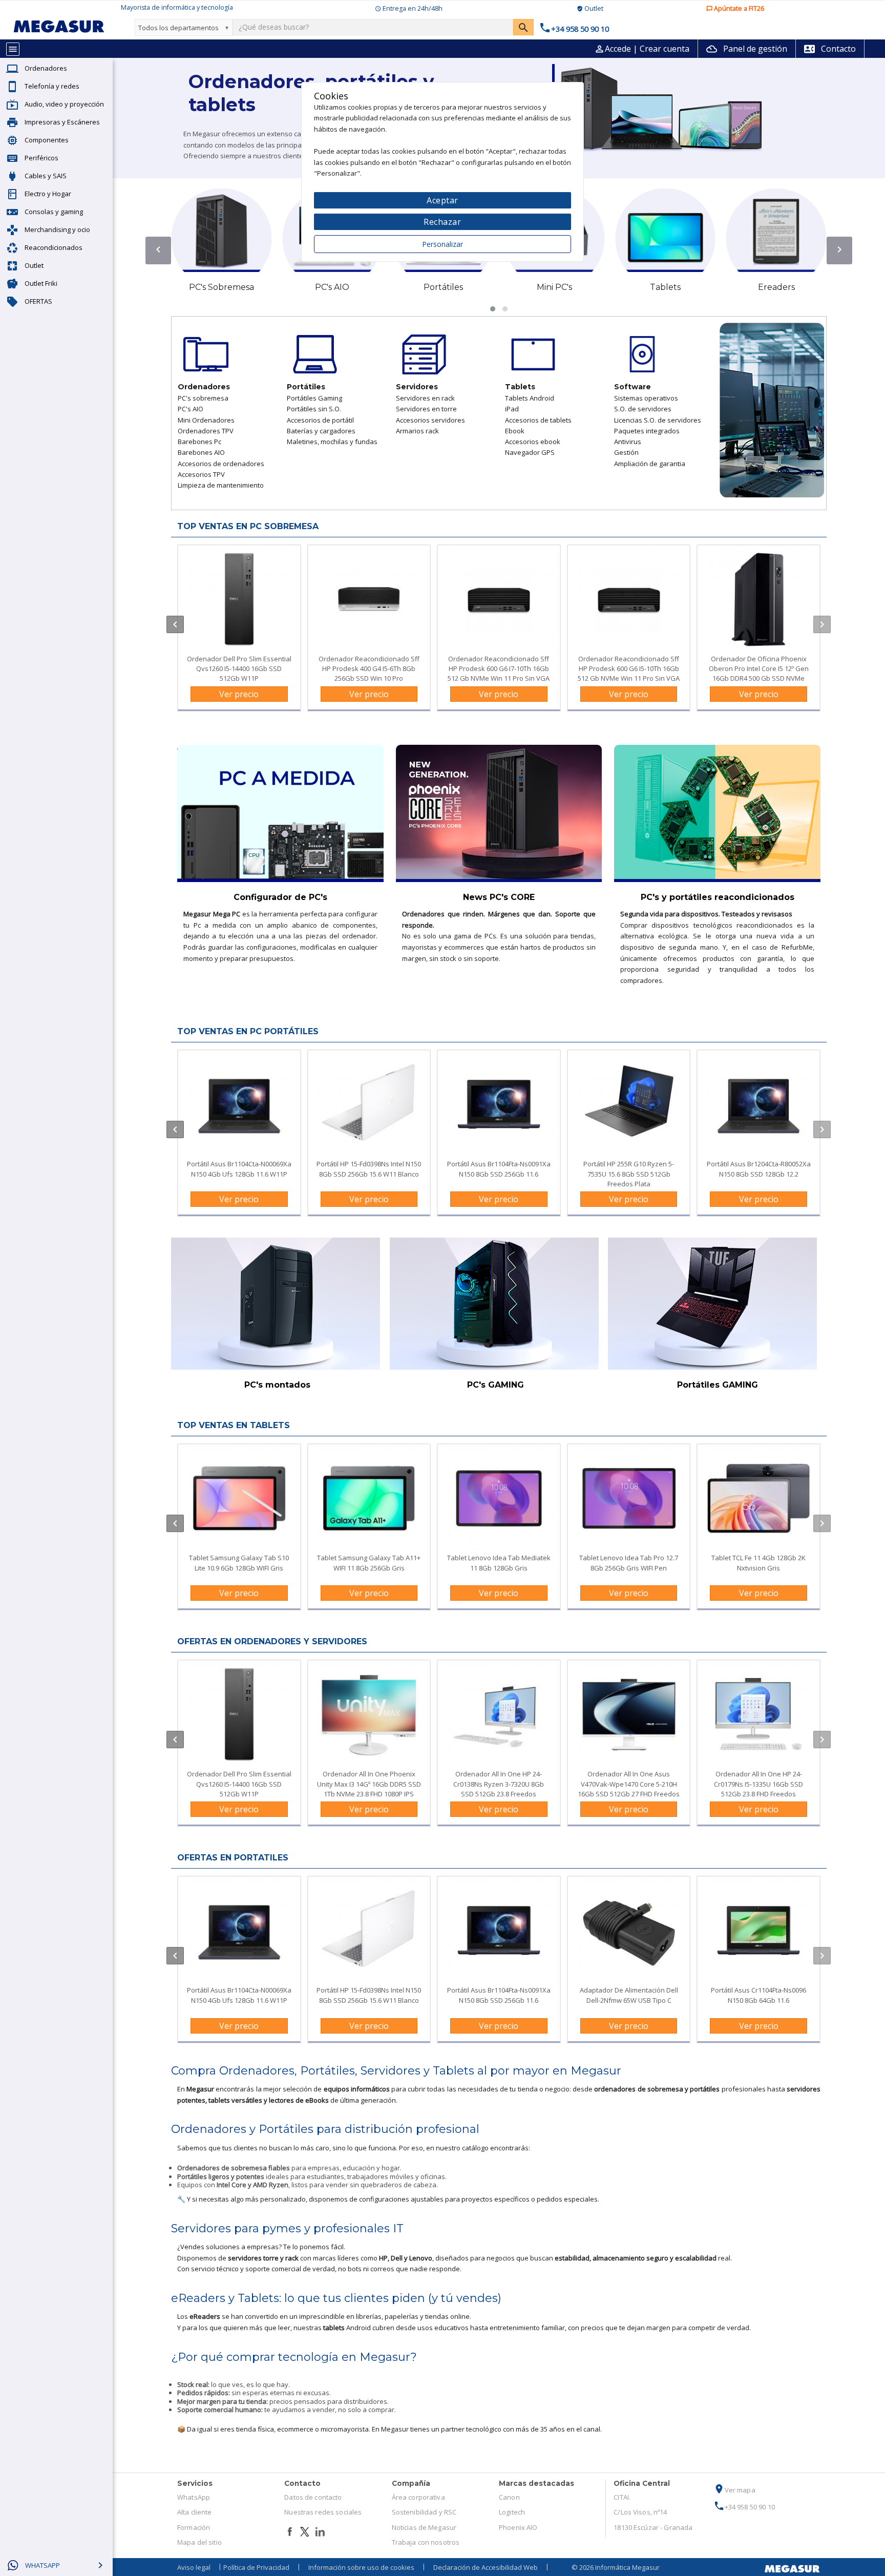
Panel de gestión (747, 49)
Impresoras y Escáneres (62, 122)
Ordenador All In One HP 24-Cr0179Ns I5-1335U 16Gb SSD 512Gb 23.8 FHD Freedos (758, 1784)
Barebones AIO (201, 452)
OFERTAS (38, 301)
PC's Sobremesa (222, 287)
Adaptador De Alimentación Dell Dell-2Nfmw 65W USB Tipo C (629, 1995)
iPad (512, 409)
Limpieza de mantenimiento (221, 485)
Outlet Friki (41, 283)
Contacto (830, 49)
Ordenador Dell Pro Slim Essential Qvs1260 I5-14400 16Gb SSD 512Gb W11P (239, 668)
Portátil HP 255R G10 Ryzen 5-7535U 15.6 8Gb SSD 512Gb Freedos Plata (629, 1174)
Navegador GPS (530, 452)
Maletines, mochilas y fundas (332, 442)
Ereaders (776, 287)
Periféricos (41, 158)
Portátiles (443, 287)
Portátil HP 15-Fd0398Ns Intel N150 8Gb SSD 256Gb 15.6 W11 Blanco (369, 1169)
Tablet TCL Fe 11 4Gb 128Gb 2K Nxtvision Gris (758, 1563)
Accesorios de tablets (538, 420)
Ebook (515, 431)
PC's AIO (332, 287)
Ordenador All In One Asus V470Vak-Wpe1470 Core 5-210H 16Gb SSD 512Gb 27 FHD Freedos (629, 1784)
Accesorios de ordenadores (221, 464)
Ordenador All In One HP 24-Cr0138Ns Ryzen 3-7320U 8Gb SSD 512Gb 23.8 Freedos (499, 1784)
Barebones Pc (199, 442)
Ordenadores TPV (206, 431)
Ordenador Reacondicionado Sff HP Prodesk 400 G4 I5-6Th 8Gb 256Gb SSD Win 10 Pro (369, 668)
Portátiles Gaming (314, 398)
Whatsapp (43, 2565)
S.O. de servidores (643, 409)
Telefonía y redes (52, 86)
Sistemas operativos (646, 398)
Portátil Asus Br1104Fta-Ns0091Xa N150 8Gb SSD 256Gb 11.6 (499, 1169)
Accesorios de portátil (320, 420)
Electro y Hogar (48, 194)
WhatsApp (194, 2497)
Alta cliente (195, 2512)
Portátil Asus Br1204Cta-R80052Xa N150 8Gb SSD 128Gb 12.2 (759, 1169)
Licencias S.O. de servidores (658, 420)
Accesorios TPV (201, 474)
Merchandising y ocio (57, 229)
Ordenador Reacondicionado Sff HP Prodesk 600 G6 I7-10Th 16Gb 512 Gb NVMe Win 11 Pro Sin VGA (499, 668)
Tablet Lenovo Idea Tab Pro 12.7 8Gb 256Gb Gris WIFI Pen (629, 1563)
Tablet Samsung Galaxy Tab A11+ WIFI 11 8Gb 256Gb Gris (369, 1563)
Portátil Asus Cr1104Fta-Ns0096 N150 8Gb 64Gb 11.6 (758, 1995)
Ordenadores (46, 68)
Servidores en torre (426, 409)
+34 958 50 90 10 (744, 2507)
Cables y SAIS (46, 176)
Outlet (34, 265)
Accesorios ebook (533, 442)
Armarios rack (417, 431)
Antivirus (628, 442)
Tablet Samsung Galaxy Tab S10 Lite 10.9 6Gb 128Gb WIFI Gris (239, 1563)
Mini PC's (554, 287)
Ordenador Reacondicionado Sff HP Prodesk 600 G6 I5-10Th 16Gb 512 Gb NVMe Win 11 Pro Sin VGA (629, 668)
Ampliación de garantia (650, 464)
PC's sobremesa (203, 398)
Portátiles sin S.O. (314, 409)
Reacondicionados (54, 247)
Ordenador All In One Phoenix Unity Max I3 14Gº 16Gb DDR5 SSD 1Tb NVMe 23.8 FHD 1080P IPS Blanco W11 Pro (369, 1789)
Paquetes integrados (647, 431)
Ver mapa (734, 2490)
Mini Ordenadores (206, 420)
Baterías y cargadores (321, 431)
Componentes (47, 140)
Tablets (665, 287)
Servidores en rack (425, 398)
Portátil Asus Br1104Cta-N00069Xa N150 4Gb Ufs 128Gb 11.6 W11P (239, 1169)
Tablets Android (530, 398)
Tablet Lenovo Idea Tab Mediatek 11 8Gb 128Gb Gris (499, 1563)
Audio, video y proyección (64, 104)
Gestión (626, 452)
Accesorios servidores (430, 420)
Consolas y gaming (54, 212)
